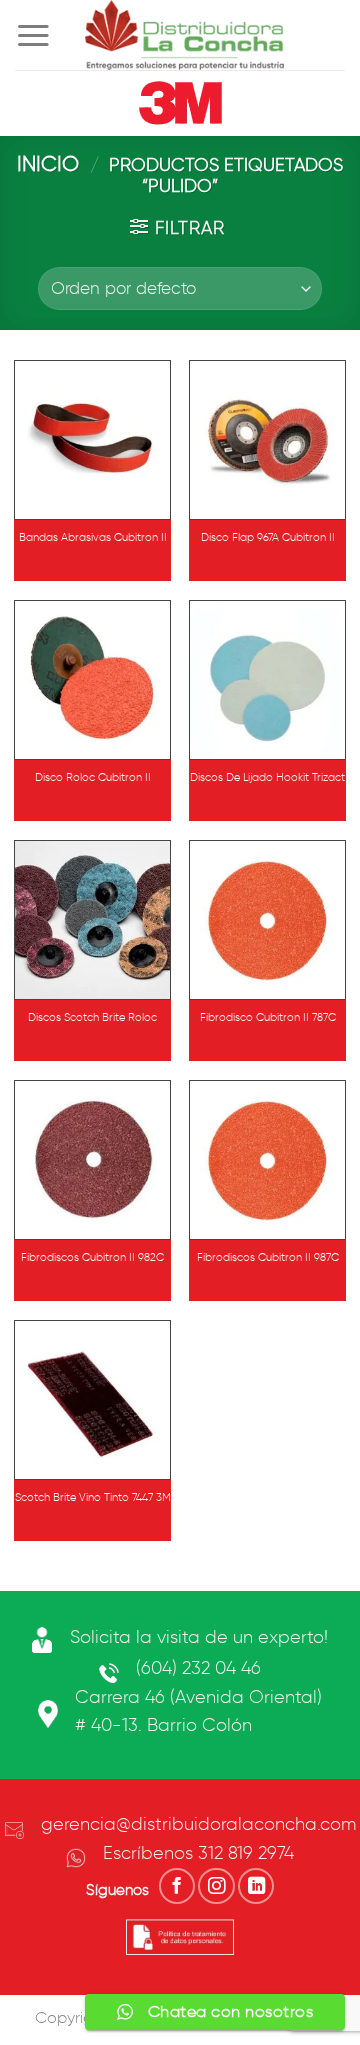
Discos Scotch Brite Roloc (92, 1017)
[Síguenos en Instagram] (216, 1886)
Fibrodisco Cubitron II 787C (268, 1017)
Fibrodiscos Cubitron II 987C (268, 1257)
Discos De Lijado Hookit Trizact (267, 777)
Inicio (48, 163)
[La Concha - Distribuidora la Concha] (184, 35)
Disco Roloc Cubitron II (93, 777)
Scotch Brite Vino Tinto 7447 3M (93, 1497)
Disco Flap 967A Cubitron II (268, 537)
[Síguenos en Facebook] (177, 1886)
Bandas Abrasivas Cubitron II (93, 537)
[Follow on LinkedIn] (256, 1886)
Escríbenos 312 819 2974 (198, 1853)
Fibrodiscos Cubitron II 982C (92, 1257)
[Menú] (33, 35)
